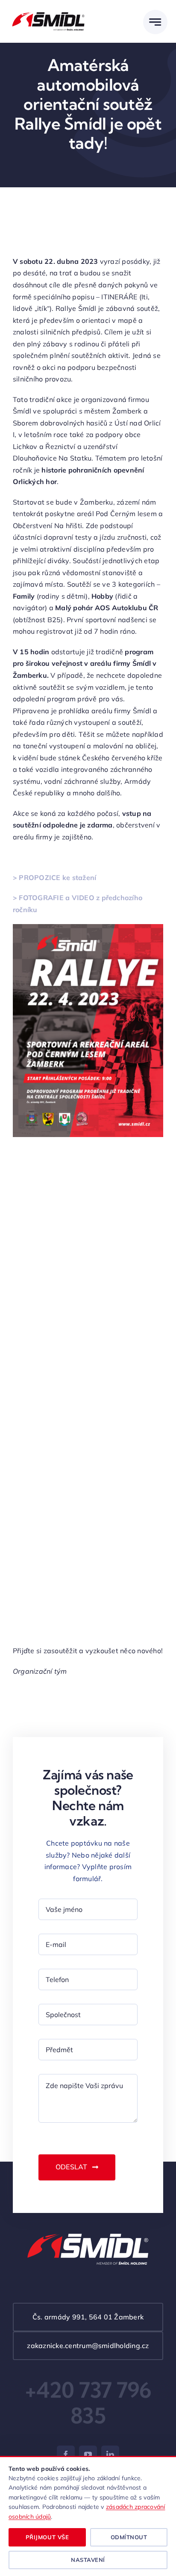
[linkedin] (110, 2455)
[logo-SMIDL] (48, 12)
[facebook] (66, 2455)
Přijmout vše (47, 2537)
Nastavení (88, 2560)
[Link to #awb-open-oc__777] (155, 22)
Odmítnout (129, 2537)
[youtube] (88, 2455)
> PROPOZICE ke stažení (54, 877)
